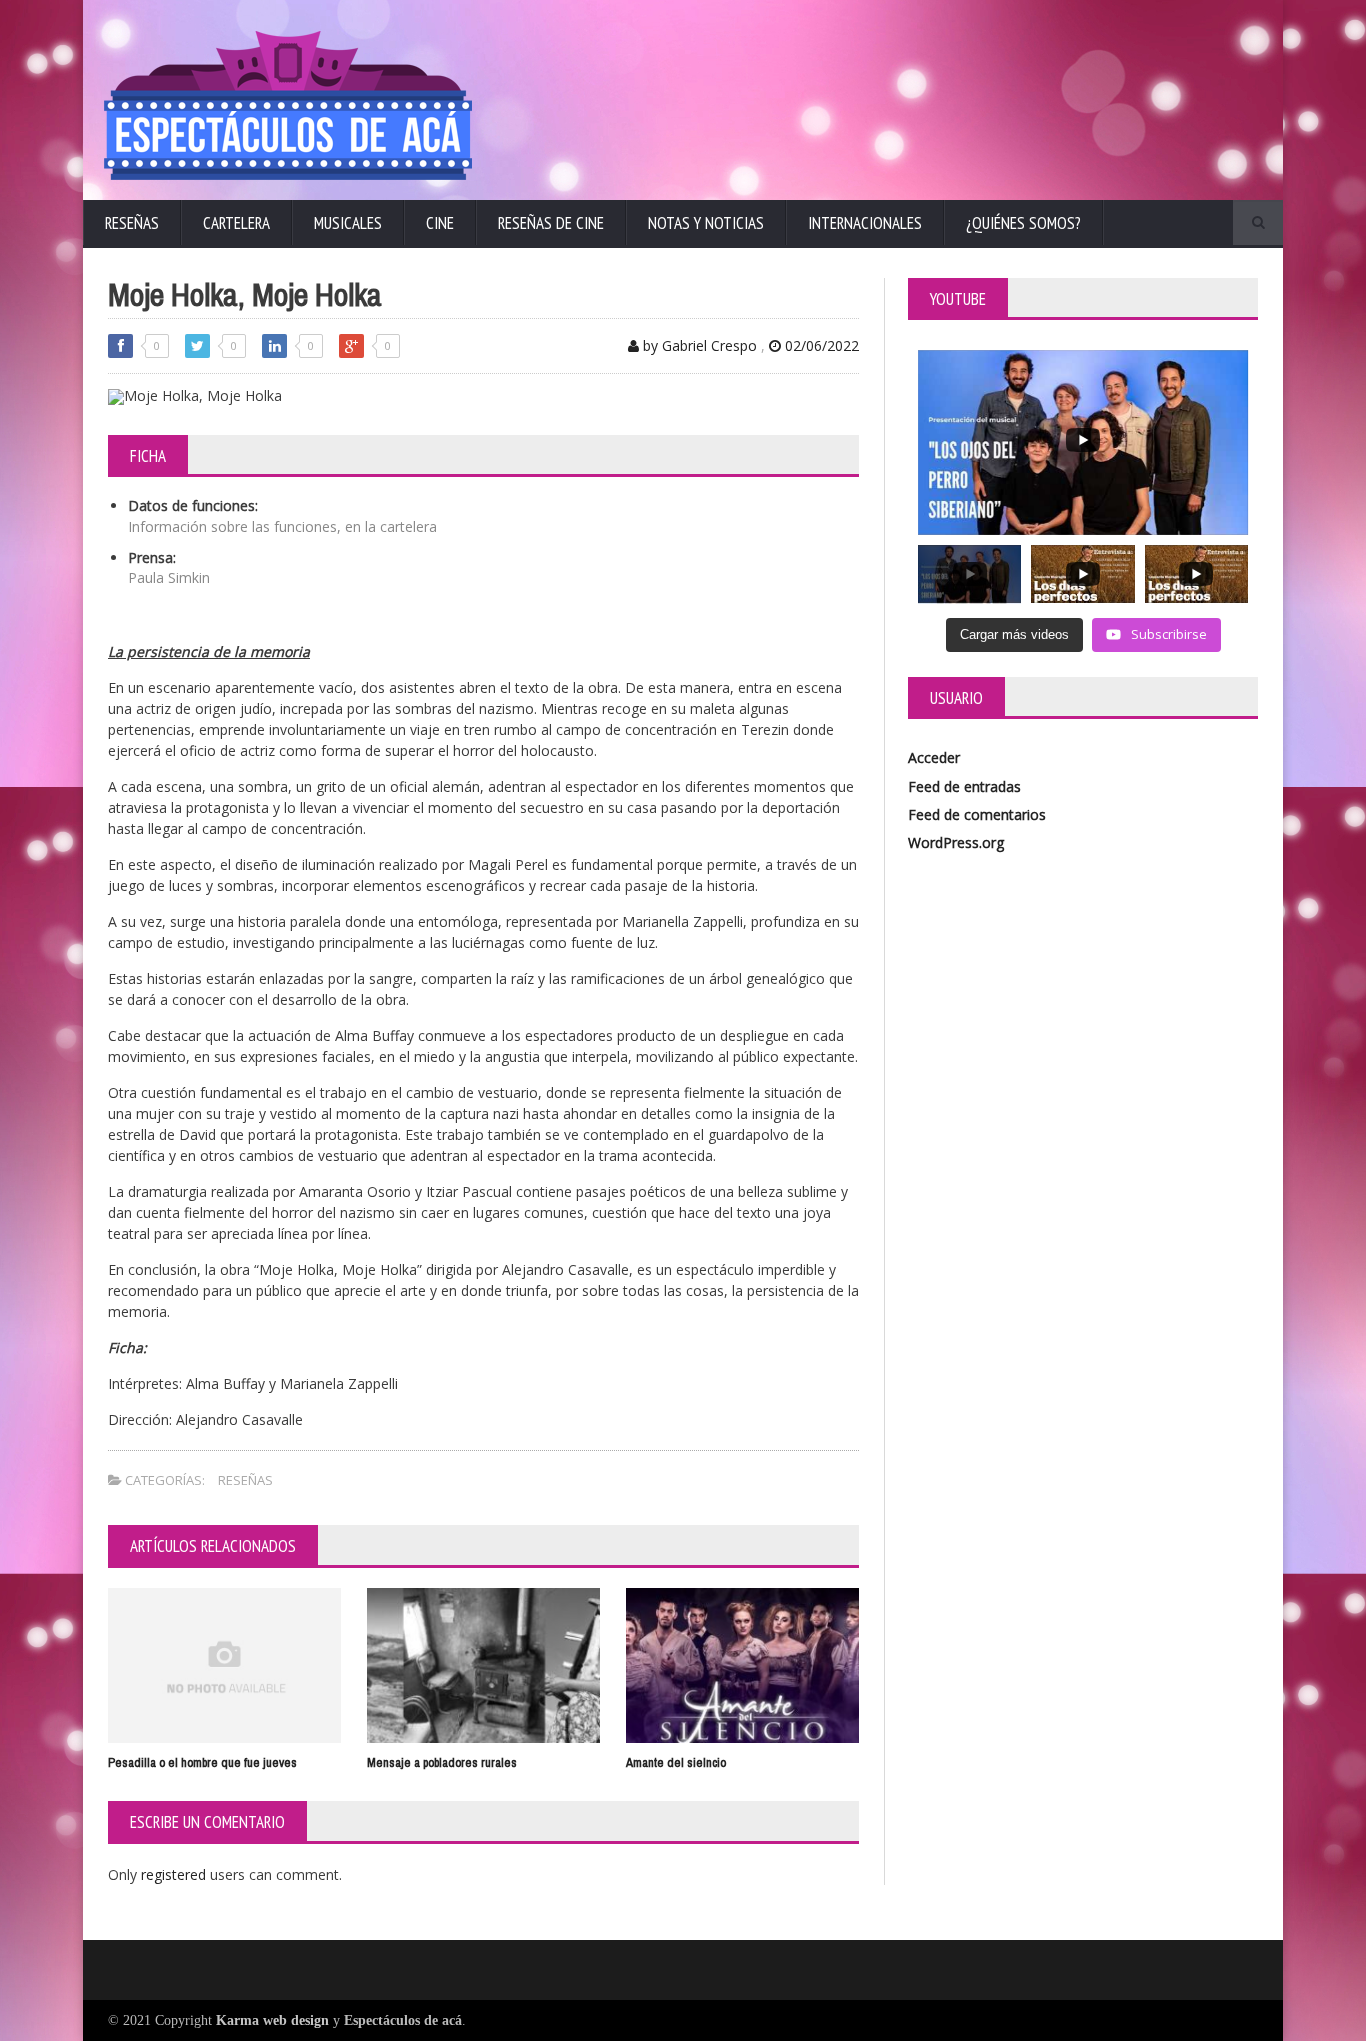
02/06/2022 (820, 345)
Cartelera (236, 223)
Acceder (934, 757)
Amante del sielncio (676, 1762)
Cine (440, 223)
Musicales (348, 223)
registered (175, 1874)
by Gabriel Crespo (698, 345)
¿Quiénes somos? (1023, 223)
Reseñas (132, 223)
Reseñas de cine (551, 223)
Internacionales (865, 223)
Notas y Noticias (706, 223)
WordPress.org (956, 842)
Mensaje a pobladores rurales (442, 1762)
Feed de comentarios (977, 814)
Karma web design (272, 2020)
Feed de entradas (964, 786)
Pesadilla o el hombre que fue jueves (202, 1762)
